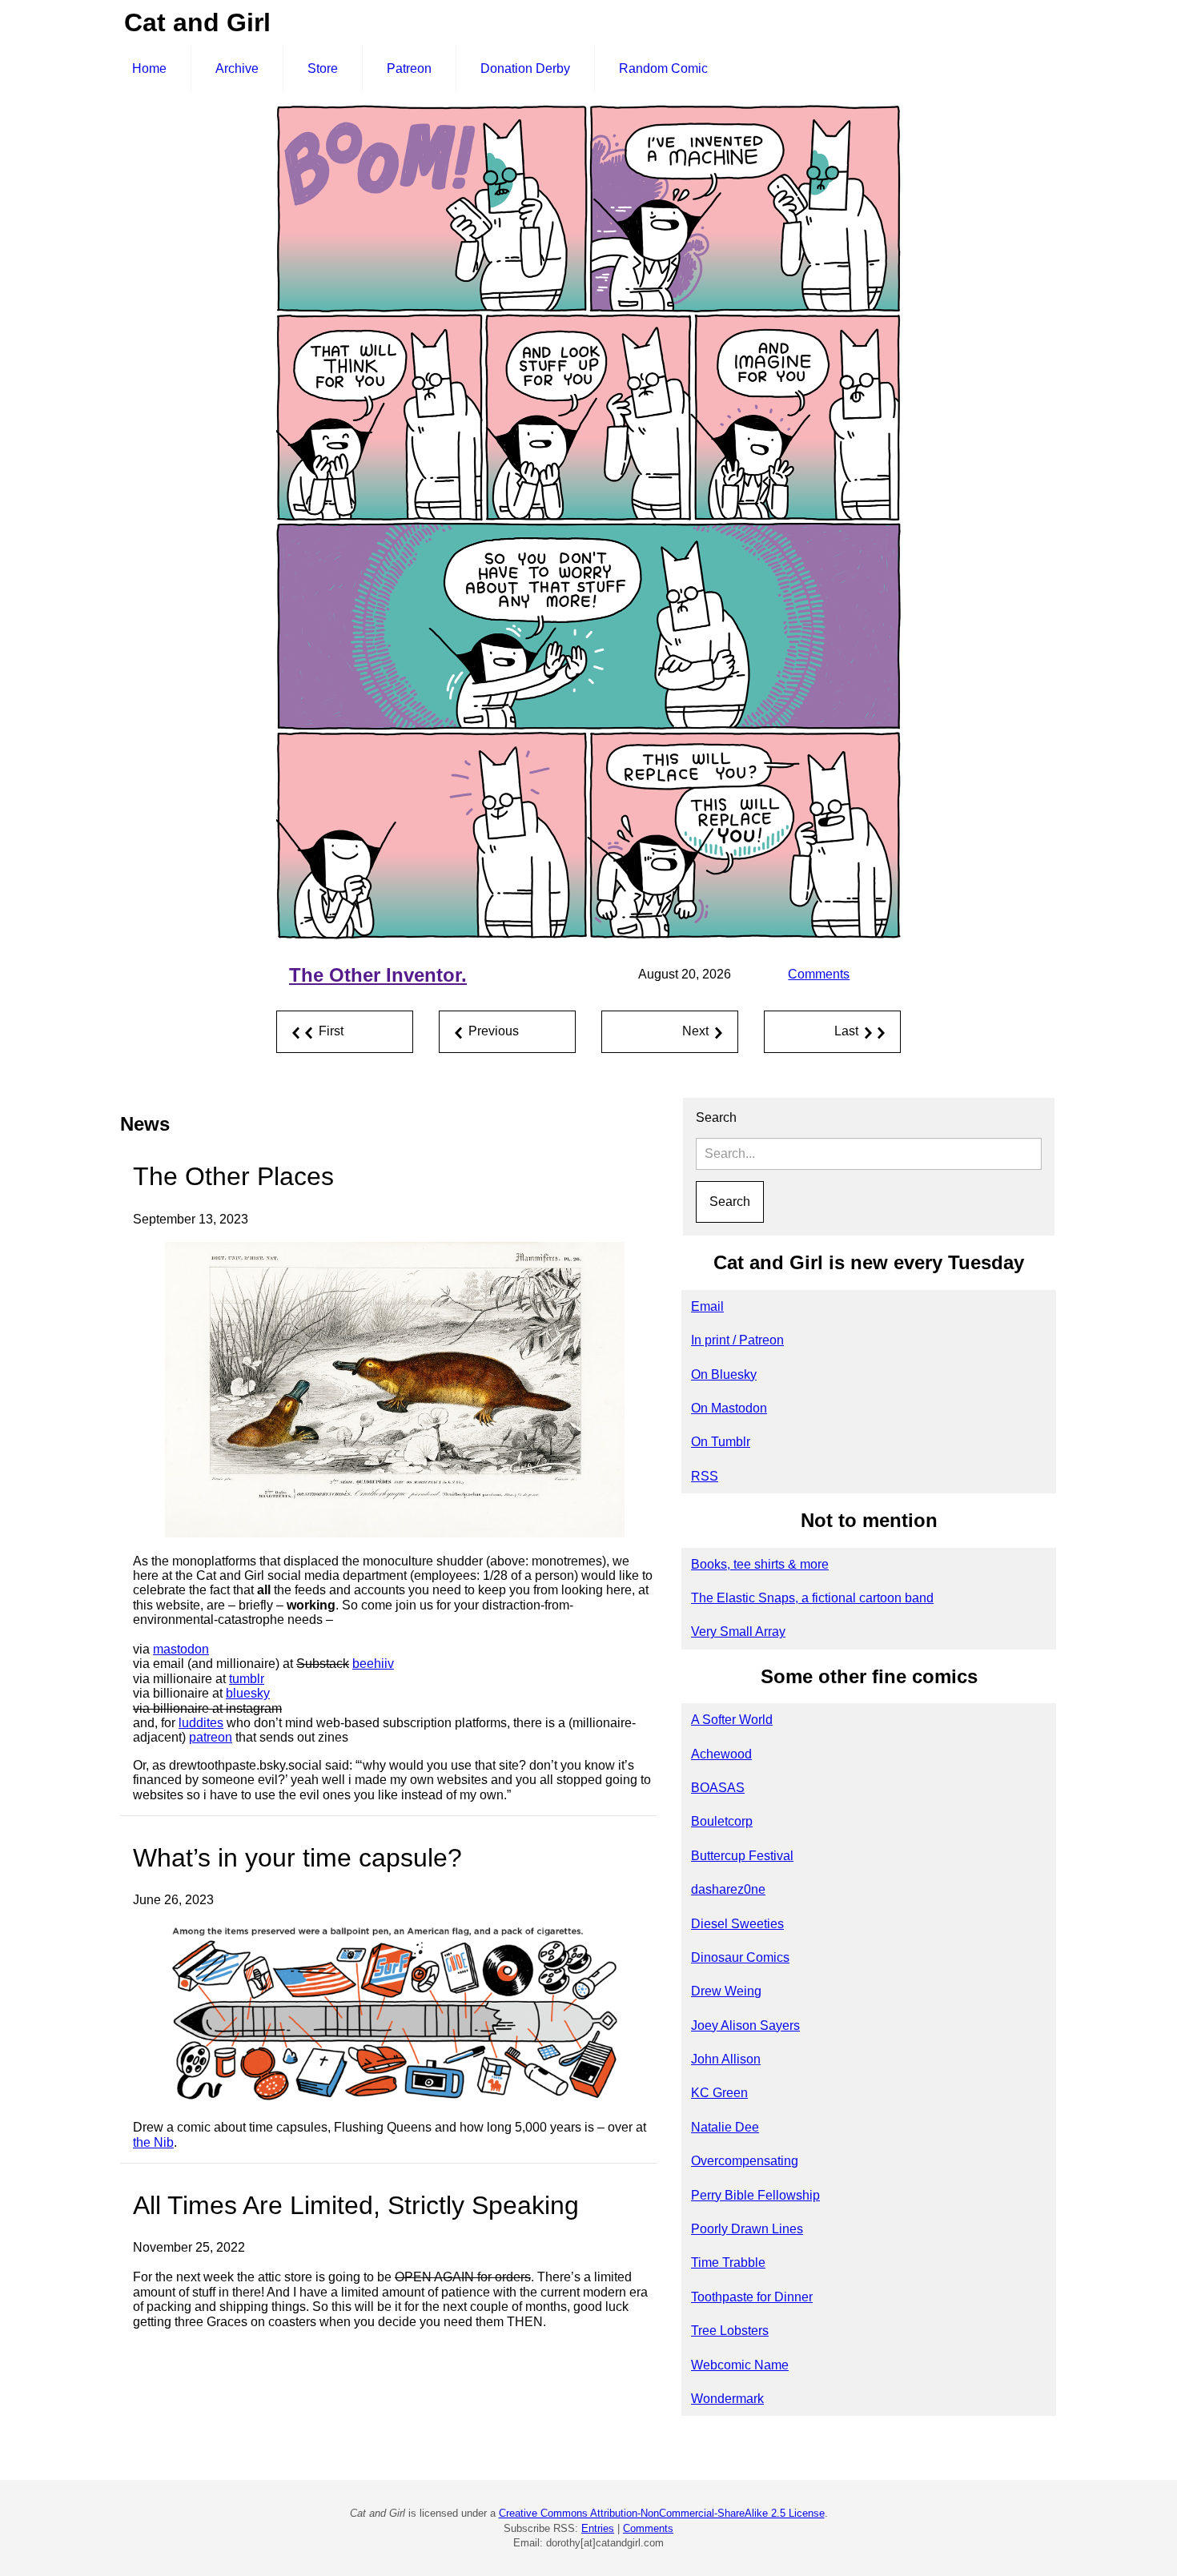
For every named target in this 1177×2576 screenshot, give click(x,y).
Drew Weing (726, 1991)
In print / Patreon (737, 1340)
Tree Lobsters (730, 2331)
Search (716, 1117)
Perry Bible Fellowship (755, 2195)
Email (707, 1306)
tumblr (247, 1679)
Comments (819, 974)
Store (323, 68)
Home (149, 68)
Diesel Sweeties (737, 1924)
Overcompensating (745, 2161)
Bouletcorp (722, 1821)
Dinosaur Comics (740, 1957)
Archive (237, 68)
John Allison (726, 2059)
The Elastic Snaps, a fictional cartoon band (812, 1598)
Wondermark (727, 2399)
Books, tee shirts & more (760, 1564)
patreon (211, 1737)
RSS (705, 1476)
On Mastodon (729, 1408)
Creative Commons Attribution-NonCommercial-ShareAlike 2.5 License (662, 2513)
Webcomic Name (740, 2365)
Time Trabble (728, 2263)
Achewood (721, 1754)
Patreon (409, 68)
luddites (201, 1723)
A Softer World (732, 1720)
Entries (598, 2528)
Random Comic (663, 68)
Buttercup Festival (742, 1856)
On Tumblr (721, 1442)
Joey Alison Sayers (745, 2025)
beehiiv (373, 1664)
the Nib (153, 2142)
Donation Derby (525, 68)
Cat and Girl (197, 22)
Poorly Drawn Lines (747, 2229)
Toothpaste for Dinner (752, 2297)
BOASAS (718, 1788)
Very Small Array (738, 1632)
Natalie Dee (725, 2127)
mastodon (181, 1649)
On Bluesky (724, 1374)
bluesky (248, 1693)
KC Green (719, 2093)
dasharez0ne (728, 1889)
